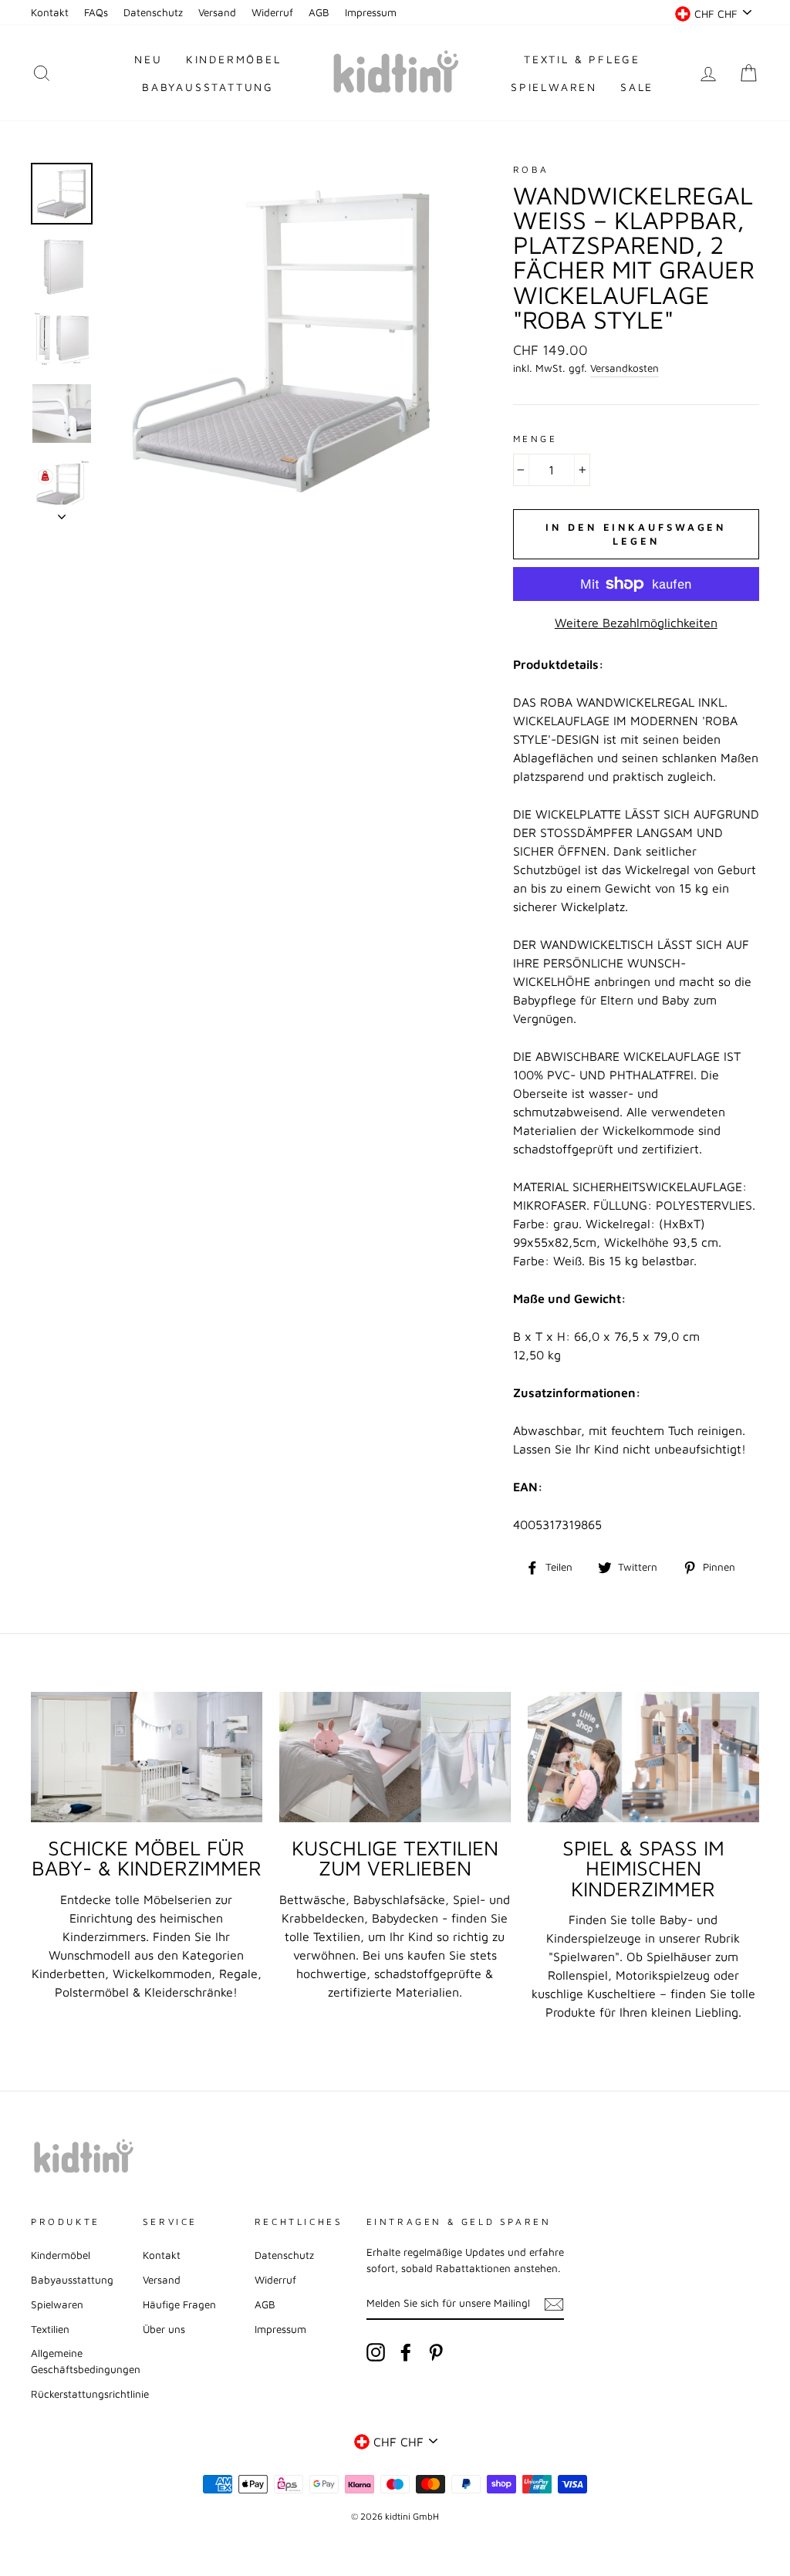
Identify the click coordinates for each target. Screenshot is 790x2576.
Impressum (371, 12)
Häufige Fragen (179, 2304)
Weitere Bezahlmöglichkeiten (636, 623)
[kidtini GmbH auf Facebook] (406, 2352)
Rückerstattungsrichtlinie (90, 2394)
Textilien (50, 2329)
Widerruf (272, 12)
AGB (319, 12)
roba (531, 169)
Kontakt (50, 12)
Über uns (164, 2329)
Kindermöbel (234, 59)
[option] (283, 341)
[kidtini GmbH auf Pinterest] (436, 2352)
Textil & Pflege (582, 59)
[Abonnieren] (554, 2304)
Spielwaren (554, 87)
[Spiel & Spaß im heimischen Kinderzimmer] (643, 1757)
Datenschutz (153, 12)
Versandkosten (625, 368)
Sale (637, 87)
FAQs (96, 12)
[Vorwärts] (62, 512)
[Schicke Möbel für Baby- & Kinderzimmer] (147, 1757)
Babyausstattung (208, 87)
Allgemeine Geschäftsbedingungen (86, 2361)
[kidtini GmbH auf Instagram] (376, 2352)
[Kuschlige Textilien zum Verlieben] (395, 1757)
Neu (148, 59)
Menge (535, 439)
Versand (217, 12)
